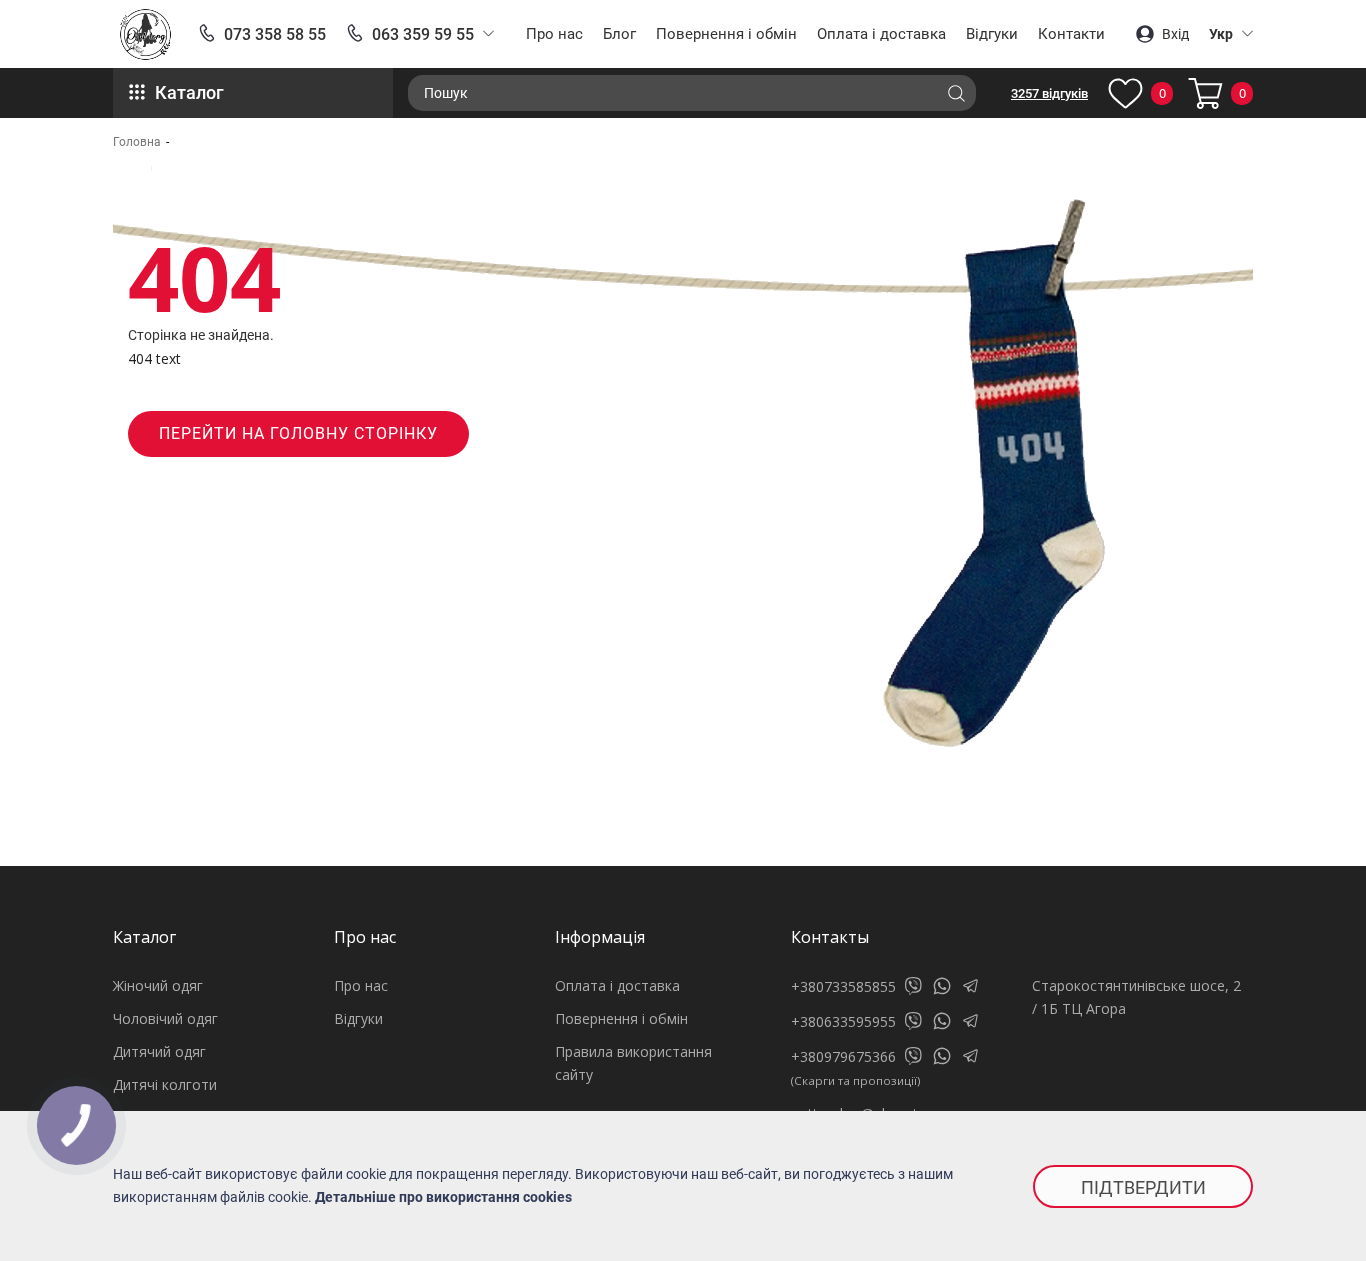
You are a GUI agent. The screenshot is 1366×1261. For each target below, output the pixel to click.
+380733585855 (843, 986)
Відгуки (992, 34)
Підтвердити (1143, 1187)
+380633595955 (843, 1021)
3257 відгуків (1049, 93)
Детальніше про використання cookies (443, 1197)
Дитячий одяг (159, 1051)
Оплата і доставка (881, 34)
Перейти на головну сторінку (298, 433)
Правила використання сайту (633, 1063)
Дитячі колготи (165, 1084)
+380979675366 (843, 1056)
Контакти (1071, 34)
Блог (619, 34)
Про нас (554, 34)
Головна (137, 142)
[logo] (145, 34)
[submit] (956, 93)
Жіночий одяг (158, 985)
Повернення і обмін (726, 34)
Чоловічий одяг (165, 1018)
